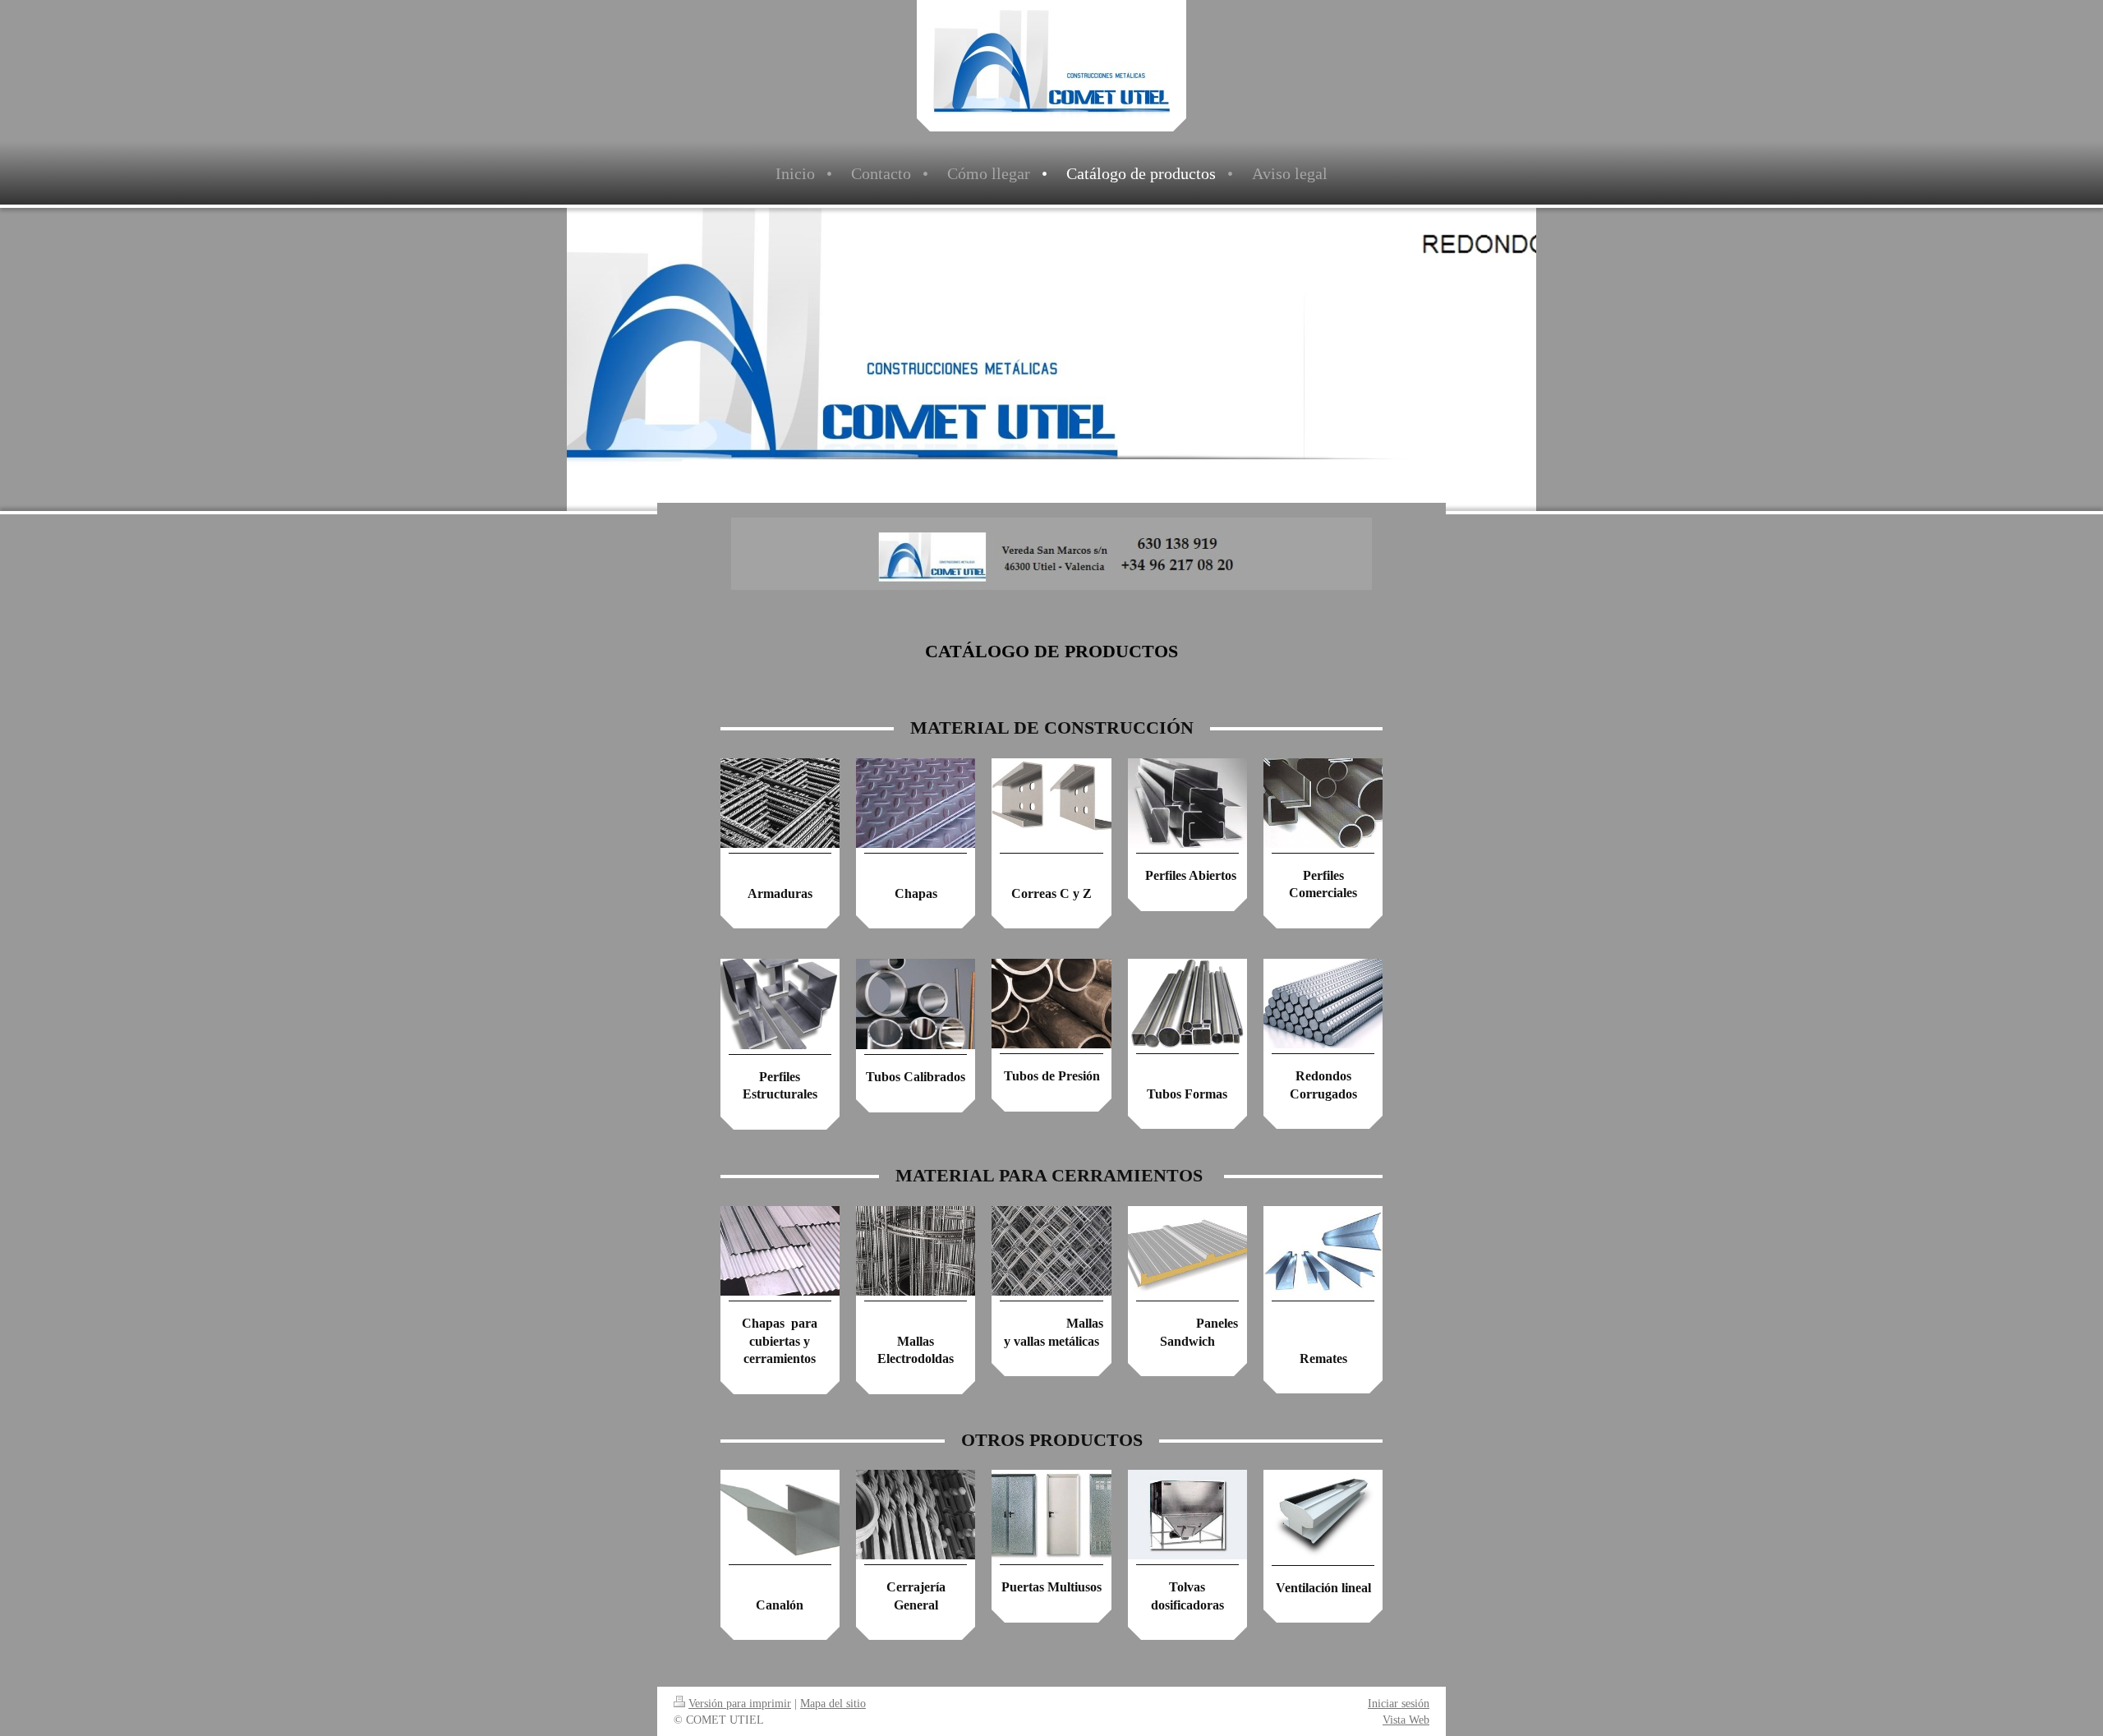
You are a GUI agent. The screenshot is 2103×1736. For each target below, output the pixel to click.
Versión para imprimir (740, 1703)
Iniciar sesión (1399, 1703)
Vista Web (1406, 1720)
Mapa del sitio (833, 1703)
